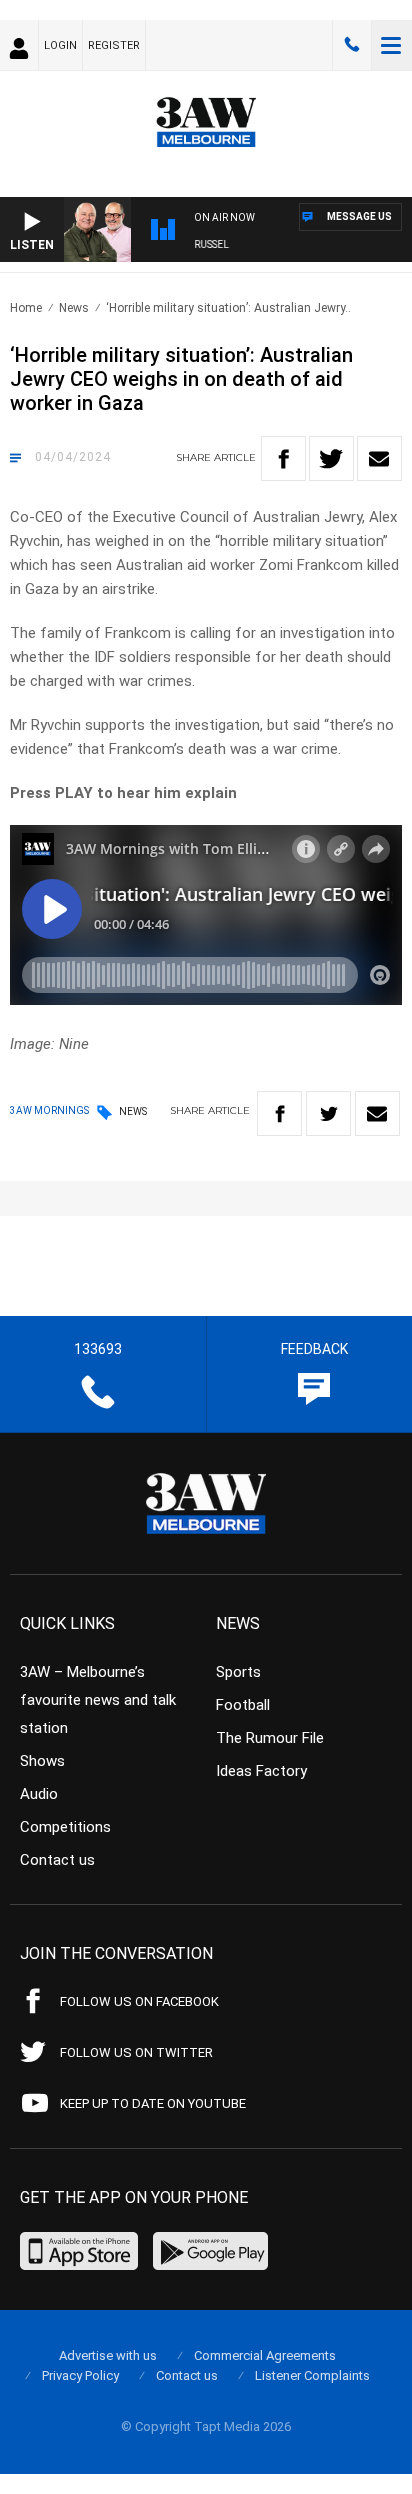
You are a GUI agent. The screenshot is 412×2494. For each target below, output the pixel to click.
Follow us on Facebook (139, 2001)
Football (243, 1705)
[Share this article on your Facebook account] (283, 458)
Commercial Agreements (265, 2355)
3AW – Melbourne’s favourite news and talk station (98, 1700)
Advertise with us (108, 2355)
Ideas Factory (261, 1771)
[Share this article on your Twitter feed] (331, 458)
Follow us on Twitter (136, 2052)
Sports (238, 1672)
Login (60, 45)
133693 (352, 45)
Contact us (57, 1860)
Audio (39, 1794)
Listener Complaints (312, 2375)
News (74, 308)
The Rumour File (270, 1738)
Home (26, 308)
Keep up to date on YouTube (153, 2103)
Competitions (65, 1827)
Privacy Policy (80, 2375)
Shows (42, 1761)
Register (114, 45)
